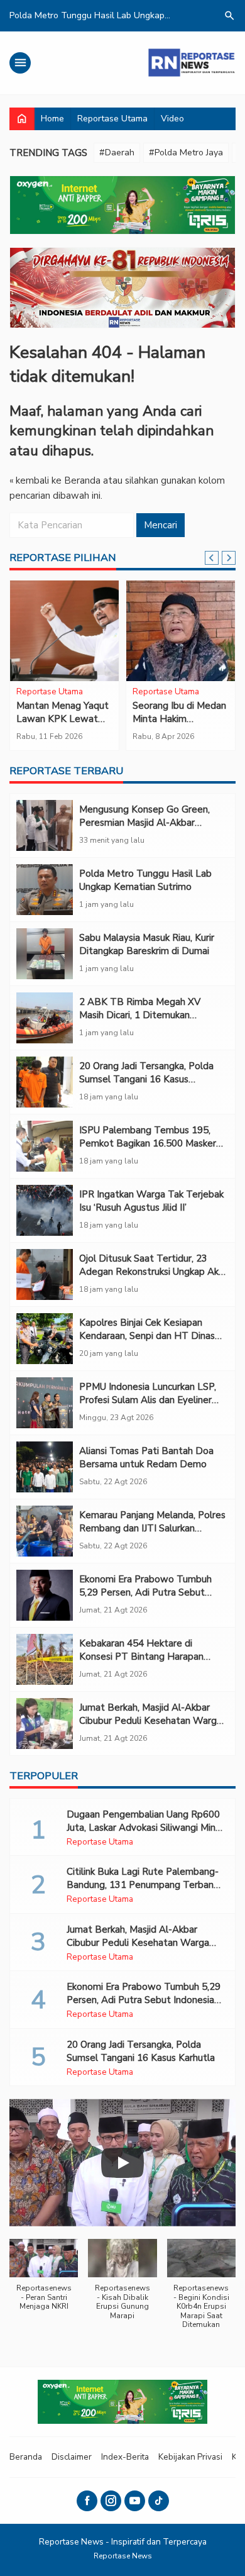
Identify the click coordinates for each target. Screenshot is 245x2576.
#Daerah (117, 153)
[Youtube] (135, 2501)
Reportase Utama (112, 119)
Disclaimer (72, 2457)
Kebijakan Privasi (190, 2457)
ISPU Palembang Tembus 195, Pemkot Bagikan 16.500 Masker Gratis (148, 1143)
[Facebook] (87, 2501)
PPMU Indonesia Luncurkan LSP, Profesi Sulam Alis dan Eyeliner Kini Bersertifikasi (148, 1400)
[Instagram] (111, 2501)
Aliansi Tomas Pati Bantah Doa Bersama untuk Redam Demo (146, 1457)
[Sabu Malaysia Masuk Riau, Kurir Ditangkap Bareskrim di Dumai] (45, 954)
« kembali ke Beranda (55, 480)
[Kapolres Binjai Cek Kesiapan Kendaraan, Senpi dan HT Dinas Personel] (45, 1339)
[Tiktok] (159, 2501)
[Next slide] (229, 558)
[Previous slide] (212, 558)
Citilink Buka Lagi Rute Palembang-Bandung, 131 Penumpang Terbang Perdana (143, 1885)
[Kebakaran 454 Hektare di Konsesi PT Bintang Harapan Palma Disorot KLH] (45, 1659)
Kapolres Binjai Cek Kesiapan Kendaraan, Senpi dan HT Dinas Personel (147, 1336)
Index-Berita (125, 2457)
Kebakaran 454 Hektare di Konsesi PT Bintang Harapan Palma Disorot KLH (141, 1657)
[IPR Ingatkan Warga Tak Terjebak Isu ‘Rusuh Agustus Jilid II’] (45, 1210)
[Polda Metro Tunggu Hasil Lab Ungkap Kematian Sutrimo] (45, 890)
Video (172, 119)
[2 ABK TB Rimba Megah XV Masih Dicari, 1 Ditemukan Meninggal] (45, 1018)
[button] (44, 2281)
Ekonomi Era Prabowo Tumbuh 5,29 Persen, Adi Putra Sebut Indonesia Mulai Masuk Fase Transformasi (145, 1599)
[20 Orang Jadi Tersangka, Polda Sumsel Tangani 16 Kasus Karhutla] (45, 1082)
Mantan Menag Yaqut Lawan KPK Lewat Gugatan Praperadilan (63, 719)
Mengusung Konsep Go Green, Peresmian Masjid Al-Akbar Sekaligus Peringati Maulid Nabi (146, 823)
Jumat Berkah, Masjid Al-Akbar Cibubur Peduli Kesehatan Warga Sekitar (150, 1721)
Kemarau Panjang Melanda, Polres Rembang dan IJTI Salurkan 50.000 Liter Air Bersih (152, 1528)
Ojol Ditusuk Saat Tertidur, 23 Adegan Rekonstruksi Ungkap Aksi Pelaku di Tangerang (152, 1272)
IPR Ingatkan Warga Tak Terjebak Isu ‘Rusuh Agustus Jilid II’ (151, 1201)
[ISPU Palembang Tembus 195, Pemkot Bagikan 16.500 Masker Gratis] (45, 1146)
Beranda (26, 2457)
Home (52, 119)
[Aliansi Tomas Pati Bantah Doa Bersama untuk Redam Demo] (45, 1467)
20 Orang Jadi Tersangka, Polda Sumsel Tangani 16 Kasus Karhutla (146, 1079)
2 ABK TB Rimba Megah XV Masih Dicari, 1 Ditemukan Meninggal (140, 1015)
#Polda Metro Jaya (186, 153)
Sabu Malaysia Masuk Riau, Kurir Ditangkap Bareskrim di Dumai (147, 944)
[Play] (122, 2163)
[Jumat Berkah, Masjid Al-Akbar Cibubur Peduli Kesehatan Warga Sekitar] (45, 1724)
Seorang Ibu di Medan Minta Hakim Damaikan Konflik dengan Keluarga (179, 725)
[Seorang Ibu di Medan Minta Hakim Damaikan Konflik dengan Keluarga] (181, 631)
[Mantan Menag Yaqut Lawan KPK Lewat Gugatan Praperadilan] (64, 631)
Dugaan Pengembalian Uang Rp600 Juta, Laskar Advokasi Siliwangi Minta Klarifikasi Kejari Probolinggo (146, 1828)
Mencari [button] (161, 525)
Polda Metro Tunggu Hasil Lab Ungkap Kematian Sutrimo (145, 880)
